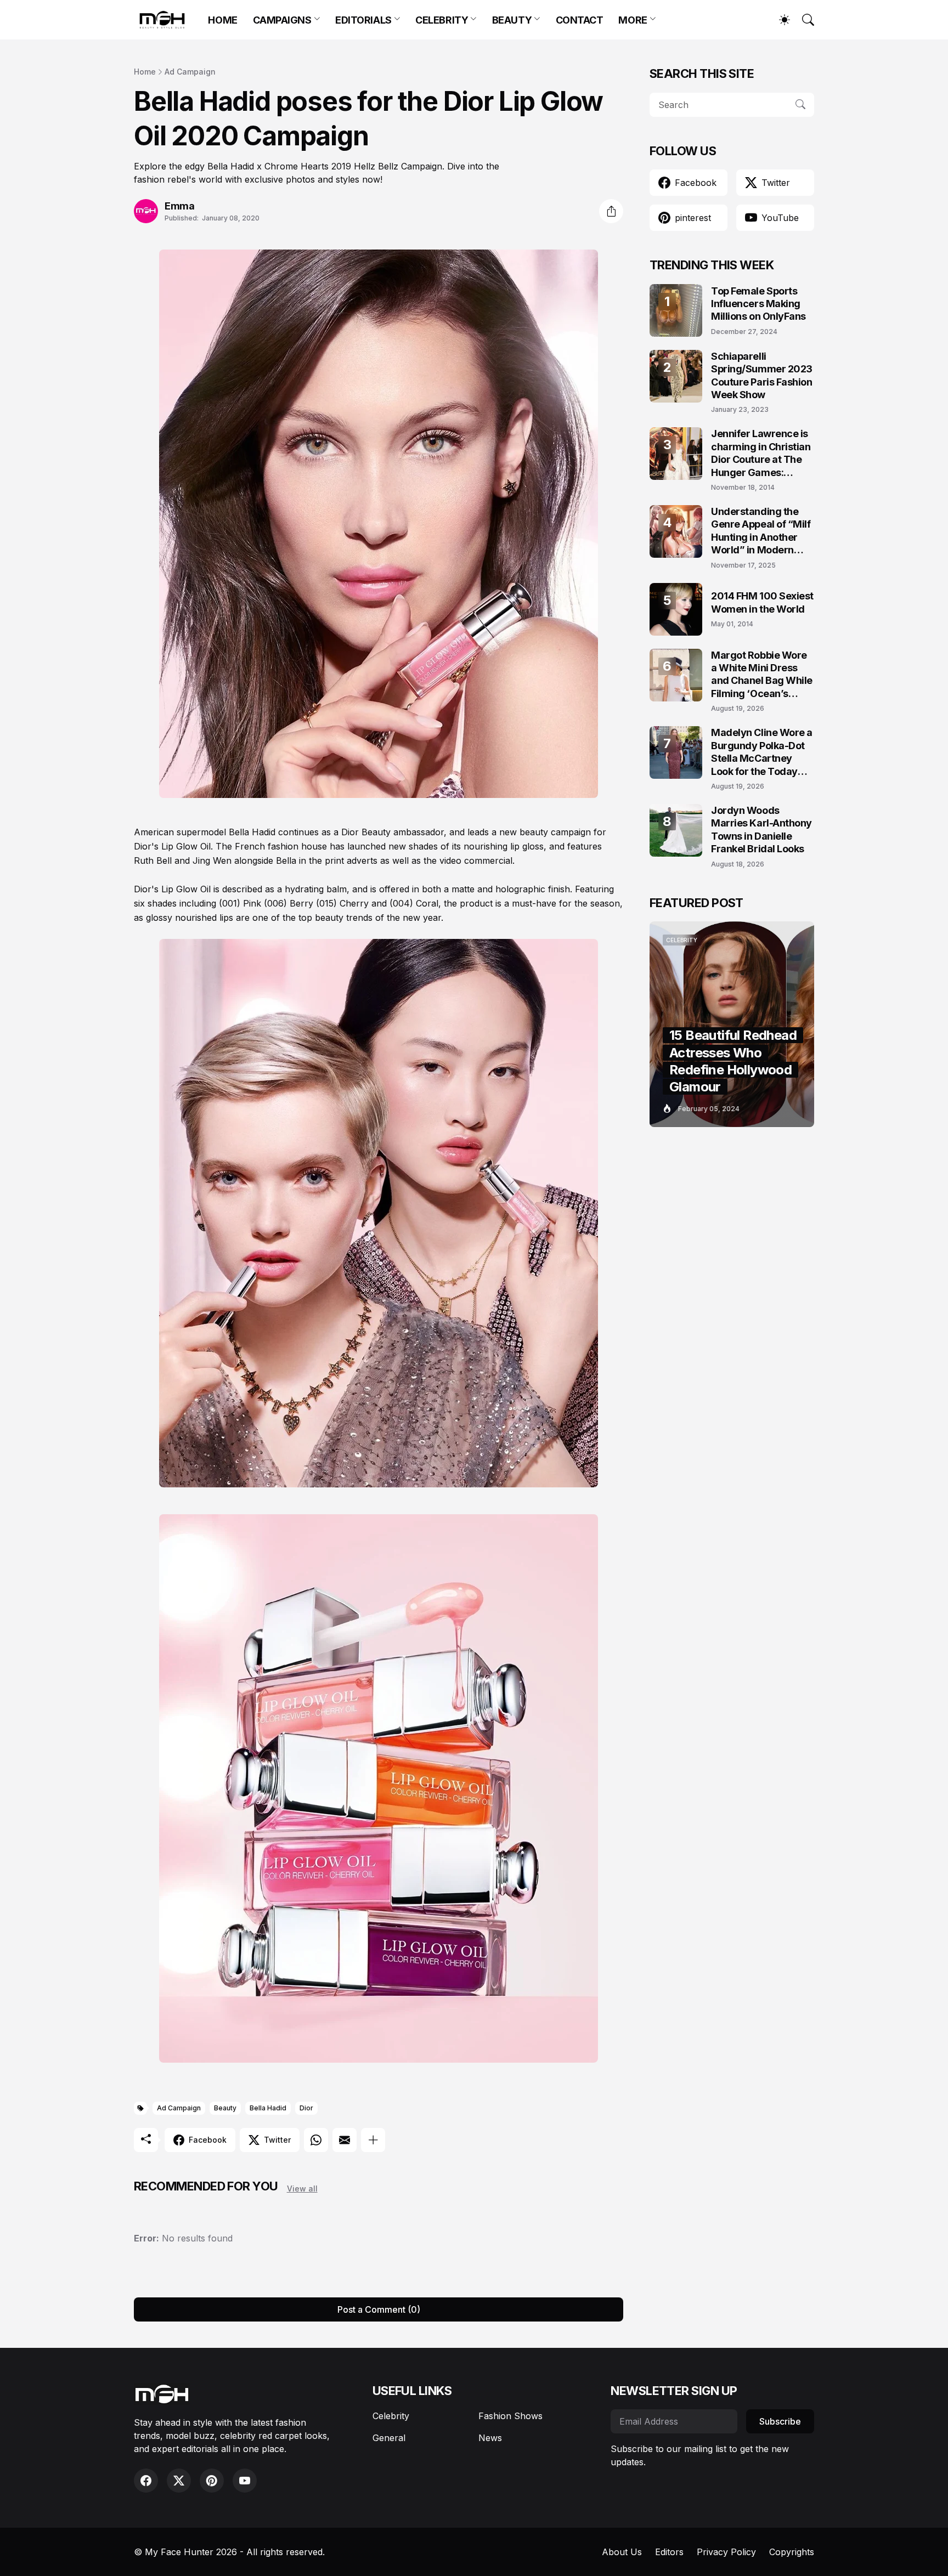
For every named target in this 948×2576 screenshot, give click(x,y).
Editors (669, 2552)
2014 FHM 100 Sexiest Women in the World (762, 602)
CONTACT (580, 20)
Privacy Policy (726, 2552)
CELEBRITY (442, 20)
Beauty (225, 2108)
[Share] (611, 211)
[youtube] (245, 2481)
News (490, 2438)
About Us (622, 2552)
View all (302, 2189)
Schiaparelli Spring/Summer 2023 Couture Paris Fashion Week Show (762, 375)
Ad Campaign (190, 72)
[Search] (803, 20)
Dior (306, 2108)
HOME (222, 20)
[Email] (345, 2140)
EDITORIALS (363, 20)
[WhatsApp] (316, 2140)
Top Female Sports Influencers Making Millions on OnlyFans (758, 304)
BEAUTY (512, 20)
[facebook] (146, 2481)
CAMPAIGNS (282, 20)
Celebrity (391, 2416)
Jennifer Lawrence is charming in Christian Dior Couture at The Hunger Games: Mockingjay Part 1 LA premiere (761, 453)
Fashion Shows (510, 2416)
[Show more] (373, 2140)
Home (145, 72)
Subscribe (780, 2421)
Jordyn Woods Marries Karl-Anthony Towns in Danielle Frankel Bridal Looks (761, 830)
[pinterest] (212, 2481)
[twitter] (179, 2481)
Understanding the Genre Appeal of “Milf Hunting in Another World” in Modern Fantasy (761, 531)
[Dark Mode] (779, 20)
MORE (633, 20)
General (389, 2438)
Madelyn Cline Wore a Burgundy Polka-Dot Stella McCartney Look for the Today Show (762, 752)
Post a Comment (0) (379, 2309)
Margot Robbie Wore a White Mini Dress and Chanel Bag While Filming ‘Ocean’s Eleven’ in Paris (762, 675)
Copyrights (792, 2552)
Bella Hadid (268, 2108)
